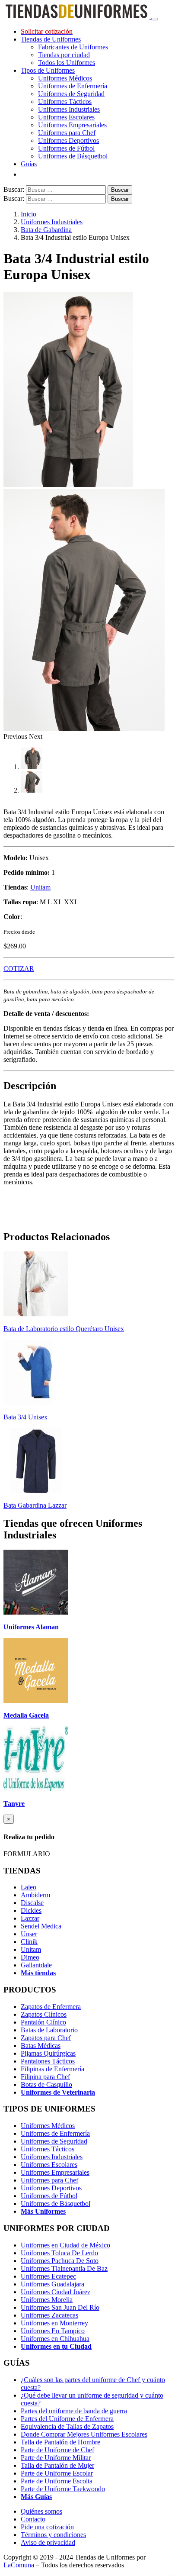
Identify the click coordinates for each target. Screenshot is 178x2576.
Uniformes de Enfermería (73, 86)
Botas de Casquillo (46, 2084)
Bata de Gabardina (46, 230)
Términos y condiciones (53, 2535)
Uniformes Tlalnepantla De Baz (64, 2268)
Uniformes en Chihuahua (55, 2339)
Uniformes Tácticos (65, 102)
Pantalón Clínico (43, 2022)
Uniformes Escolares (66, 117)
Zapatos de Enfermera (51, 2007)
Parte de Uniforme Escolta (57, 2481)
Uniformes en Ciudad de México (65, 2245)
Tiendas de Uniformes (51, 39)
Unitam (40, 887)
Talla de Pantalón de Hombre (60, 2442)
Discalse (32, 1903)
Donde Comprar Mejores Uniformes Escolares (84, 2434)
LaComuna (19, 2565)
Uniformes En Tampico (53, 2331)
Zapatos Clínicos (44, 2014)
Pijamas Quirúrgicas (48, 2053)
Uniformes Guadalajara (52, 2284)
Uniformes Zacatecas (49, 2315)
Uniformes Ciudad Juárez (56, 2292)
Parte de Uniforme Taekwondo (63, 2489)
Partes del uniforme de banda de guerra (74, 2411)
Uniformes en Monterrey (54, 2323)
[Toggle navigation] (155, 19)
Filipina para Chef (45, 2077)
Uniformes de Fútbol (66, 148)
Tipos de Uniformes (48, 70)
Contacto (33, 2519)
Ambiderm (35, 1895)
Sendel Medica (41, 1926)
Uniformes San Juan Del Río (60, 2307)
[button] (16, 737)
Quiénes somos (41, 2511)
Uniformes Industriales (69, 109)
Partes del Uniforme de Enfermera (67, 2419)
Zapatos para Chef (46, 2038)
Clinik (29, 1942)
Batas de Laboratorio (49, 2030)
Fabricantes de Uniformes (73, 47)
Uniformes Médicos (65, 78)
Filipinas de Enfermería (52, 2069)
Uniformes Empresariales (72, 125)
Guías (29, 164)
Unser (29, 1934)
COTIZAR (19, 969)
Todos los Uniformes (67, 63)
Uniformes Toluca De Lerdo (59, 2253)
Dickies (31, 1910)
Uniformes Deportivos (68, 140)
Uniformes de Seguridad (71, 94)
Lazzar (30, 1918)
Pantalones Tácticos (48, 2061)
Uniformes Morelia (47, 2300)
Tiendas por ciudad (64, 55)
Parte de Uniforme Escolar (57, 2473)
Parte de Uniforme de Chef (57, 2450)
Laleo (29, 1887)
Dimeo (30, 1957)
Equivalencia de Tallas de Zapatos (67, 2426)
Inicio (29, 214)
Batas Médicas (41, 2046)
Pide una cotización (47, 2527)
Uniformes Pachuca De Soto (60, 2261)
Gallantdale (36, 1965)
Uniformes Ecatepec (48, 2276)
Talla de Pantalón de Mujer (57, 2465)
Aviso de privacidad (48, 2542)
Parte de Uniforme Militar (56, 2458)
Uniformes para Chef (67, 133)
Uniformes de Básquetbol (73, 156)
